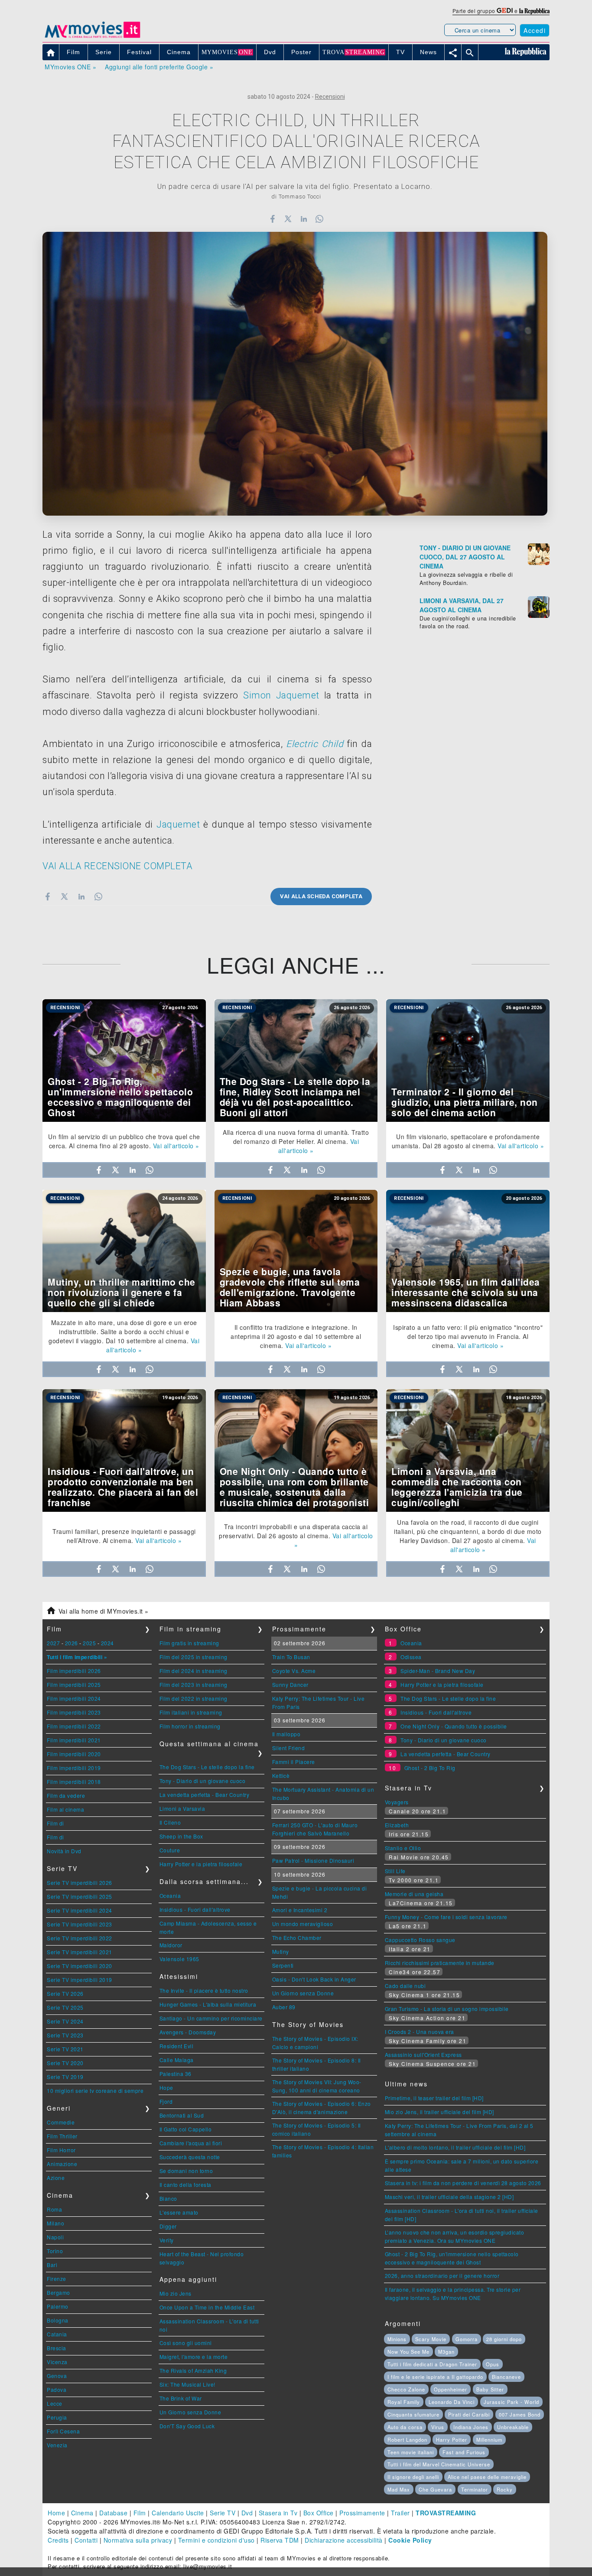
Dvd (247, 2513)
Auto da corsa (405, 2427)
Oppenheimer (451, 2389)
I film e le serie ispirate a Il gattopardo (435, 2377)
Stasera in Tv (278, 2513)
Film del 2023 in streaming (194, 1684)
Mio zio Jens (176, 2293)
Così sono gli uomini (186, 2343)
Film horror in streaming (190, 1726)
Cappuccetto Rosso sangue (420, 1940)
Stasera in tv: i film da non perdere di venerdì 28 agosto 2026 (463, 2183)
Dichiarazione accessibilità (344, 2540)
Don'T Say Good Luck (187, 2426)
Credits (58, 2540)
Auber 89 (284, 2007)
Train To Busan (291, 1657)
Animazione (62, 2164)
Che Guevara (435, 2489)
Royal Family (404, 2402)
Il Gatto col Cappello (186, 2129)
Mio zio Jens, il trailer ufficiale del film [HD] (439, 2112)
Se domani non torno (186, 2171)
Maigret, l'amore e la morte (194, 2357)
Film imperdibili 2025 (74, 1684)
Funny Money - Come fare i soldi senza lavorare (446, 1917)
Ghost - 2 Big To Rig (430, 1768)
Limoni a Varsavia (182, 1808)
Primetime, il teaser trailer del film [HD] (434, 2098)
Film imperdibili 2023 (74, 1712)
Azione (56, 2178)
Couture (170, 1850)
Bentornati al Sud (182, 2115)
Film (140, 2513)
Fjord (166, 2101)
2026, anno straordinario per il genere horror (442, 2276)
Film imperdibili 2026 (74, 1671)
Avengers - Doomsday (188, 2032)
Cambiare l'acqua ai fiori (191, 2143)
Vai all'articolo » (176, 1146)
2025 (89, 1643)
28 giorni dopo (504, 2339)
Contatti (86, 2540)
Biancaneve (506, 2377)
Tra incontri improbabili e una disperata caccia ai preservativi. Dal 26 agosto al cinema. (293, 1531)
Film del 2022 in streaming (194, 1698)
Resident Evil (177, 2046)
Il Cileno (170, 1822)
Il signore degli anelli (413, 2477)
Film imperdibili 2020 (74, 1754)
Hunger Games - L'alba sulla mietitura (208, 2004)
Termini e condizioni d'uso (216, 2540)
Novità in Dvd (64, 1851)
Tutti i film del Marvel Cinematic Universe (439, 2464)
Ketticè (281, 1775)
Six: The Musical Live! (187, 2384)
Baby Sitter (490, 2389)
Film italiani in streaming (191, 1712)
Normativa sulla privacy (138, 2540)
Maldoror (171, 1945)
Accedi (535, 30)
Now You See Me (408, 2352)
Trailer (400, 2513)
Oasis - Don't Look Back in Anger (314, 1979)
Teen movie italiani (411, 2452)
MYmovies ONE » (70, 67)
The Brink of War (181, 2398)
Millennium (489, 2440)
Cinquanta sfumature (413, 2414)
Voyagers (397, 1802)
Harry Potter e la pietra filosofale (201, 1864)
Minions (397, 2339)
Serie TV (223, 2513)
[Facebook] (272, 219)
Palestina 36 (176, 2074)
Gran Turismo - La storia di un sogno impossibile (447, 2009)
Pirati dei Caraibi (469, 2414)
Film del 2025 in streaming (194, 1657)
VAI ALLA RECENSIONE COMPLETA (117, 866)
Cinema (82, 2513)
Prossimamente (362, 2513)
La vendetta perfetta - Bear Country (205, 1795)
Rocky (505, 2489)
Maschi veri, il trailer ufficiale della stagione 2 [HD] (449, 2197)
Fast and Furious (464, 2452)
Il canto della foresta (185, 2185)
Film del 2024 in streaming (194, 1671)
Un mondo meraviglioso (303, 1924)
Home (56, 2513)
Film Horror (61, 2150)
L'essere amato (179, 2212)
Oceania (170, 1895)
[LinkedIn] (304, 219)
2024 (107, 1643)
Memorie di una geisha (414, 1894)
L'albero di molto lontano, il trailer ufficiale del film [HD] (455, 2147)
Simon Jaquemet (281, 695)
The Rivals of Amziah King (193, 2370)
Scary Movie (431, 2339)
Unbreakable (513, 2427)
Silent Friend (289, 1748)
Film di (55, 1823)
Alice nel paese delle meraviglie (487, 2477)
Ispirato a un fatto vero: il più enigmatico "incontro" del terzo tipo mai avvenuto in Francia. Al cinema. (468, 1336)
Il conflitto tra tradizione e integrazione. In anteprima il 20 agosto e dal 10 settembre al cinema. (296, 1336)
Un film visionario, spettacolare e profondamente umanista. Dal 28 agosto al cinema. (466, 1141)
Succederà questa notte (190, 2157)
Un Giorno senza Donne (190, 2412)
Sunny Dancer (290, 1684)
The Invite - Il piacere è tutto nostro (204, 1990)
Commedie (61, 2122)
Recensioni (330, 97)
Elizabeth (397, 1825)
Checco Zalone (406, 2389)
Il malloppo (286, 1734)
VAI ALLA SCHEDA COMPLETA (321, 896)
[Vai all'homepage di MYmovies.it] (92, 37)
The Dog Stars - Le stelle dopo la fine (207, 1767)
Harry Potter (452, 2440)
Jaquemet (178, 824)
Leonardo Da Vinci (452, 2402)
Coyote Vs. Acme (294, 1671)
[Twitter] (288, 219)
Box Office (319, 2513)
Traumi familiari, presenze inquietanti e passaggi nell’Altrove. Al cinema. (124, 1536)
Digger (168, 2226)
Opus (493, 2364)
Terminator (475, 2489)
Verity (167, 2240)
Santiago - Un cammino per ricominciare (211, 2018)
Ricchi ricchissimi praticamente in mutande (440, 1963)
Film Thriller (62, 2136)
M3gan (446, 2352)
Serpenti (283, 1965)
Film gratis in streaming (189, 1643)
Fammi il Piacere (294, 1762)
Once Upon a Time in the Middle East (207, 2307)
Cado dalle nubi (405, 1986)
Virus (438, 2427)
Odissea (411, 1657)
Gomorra (467, 2339)
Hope (166, 2087)
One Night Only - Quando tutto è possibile (454, 1726)
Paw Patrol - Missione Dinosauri (313, 1860)
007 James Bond (520, 2414)
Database (113, 2513)
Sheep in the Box (181, 1836)
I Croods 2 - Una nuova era (420, 2032)
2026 (72, 1643)
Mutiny (281, 1951)
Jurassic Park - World (511, 2402)
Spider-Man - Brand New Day (438, 1671)
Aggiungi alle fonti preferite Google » (159, 67)
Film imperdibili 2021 (74, 1740)
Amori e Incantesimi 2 (300, 1910)
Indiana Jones (471, 2427)
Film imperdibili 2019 (74, 1768)
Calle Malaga (177, 2060)
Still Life (395, 1871)
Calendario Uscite (178, 2513)
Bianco (168, 2198)
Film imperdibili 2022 (74, 1726)
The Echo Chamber (297, 1938)
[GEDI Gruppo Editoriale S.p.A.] (505, 11)
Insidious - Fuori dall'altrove (195, 1909)
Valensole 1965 (179, 1959)
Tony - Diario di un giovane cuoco (203, 1781)
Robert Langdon (407, 2440)
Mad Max (399, 2489)
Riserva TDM (280, 2540)
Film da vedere (66, 1795)
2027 (53, 1643)
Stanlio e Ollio (403, 1848)
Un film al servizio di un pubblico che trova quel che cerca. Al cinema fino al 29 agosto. (124, 1141)
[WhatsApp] (320, 219)
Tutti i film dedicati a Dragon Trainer (432, 2364)
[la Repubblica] (534, 11)
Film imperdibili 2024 (74, 1698)
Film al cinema (65, 1809)
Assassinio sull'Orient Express (423, 2055)
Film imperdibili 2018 (74, 1782)
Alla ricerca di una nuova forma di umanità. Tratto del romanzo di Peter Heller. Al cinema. (296, 1137)
